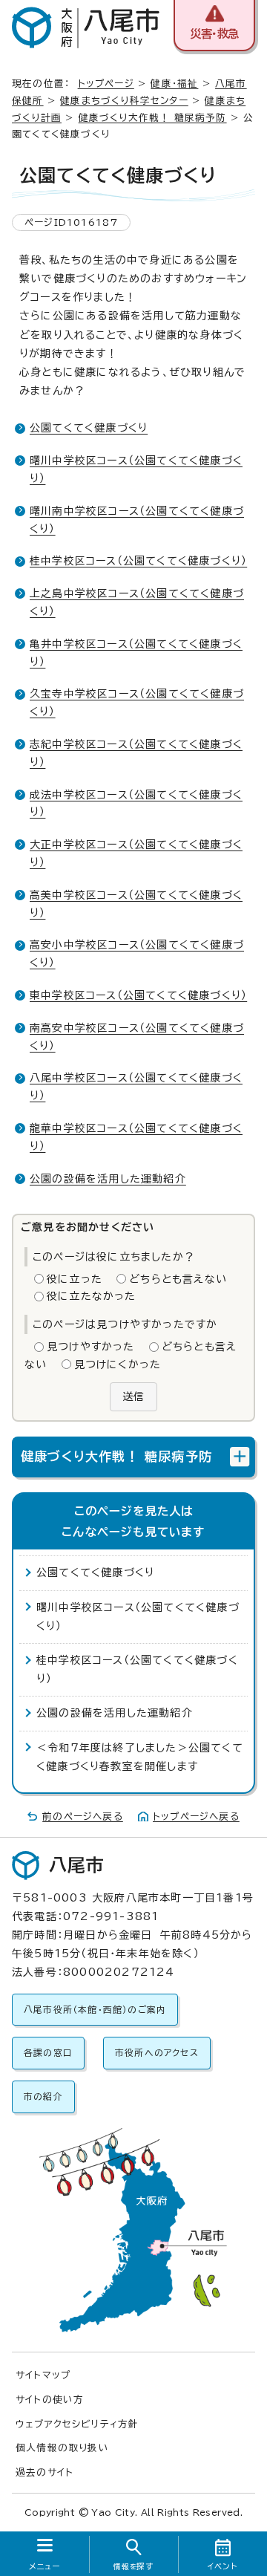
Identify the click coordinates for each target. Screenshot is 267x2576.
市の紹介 (43, 2097)
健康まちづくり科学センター (124, 101)
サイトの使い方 (50, 2400)
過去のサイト (44, 2472)
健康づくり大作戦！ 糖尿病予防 (153, 118)
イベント (223, 2566)
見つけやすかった (91, 1347)
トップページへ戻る (196, 1816)
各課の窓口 (48, 2053)
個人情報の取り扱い (62, 2448)
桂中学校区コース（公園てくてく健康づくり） (138, 561)
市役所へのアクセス (157, 2053)
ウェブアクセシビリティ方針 (78, 2424)
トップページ (106, 84)
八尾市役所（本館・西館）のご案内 (95, 2010)
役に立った (75, 1279)
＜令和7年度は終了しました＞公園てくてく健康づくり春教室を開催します (140, 1757)
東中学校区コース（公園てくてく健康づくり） (138, 995)
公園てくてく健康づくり (89, 428)
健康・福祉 (174, 84)
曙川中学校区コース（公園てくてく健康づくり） (138, 1617)
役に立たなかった (92, 1296)
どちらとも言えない (178, 1279)
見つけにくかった (118, 1365)
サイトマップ (43, 2375)
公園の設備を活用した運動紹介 (108, 1179)
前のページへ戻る (83, 1816)
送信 (133, 1396)
